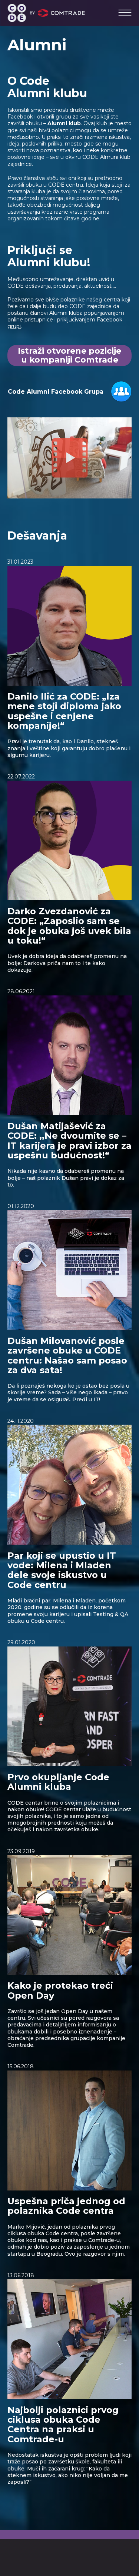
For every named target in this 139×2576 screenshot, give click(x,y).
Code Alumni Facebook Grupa (56, 392)
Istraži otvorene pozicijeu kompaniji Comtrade (69, 355)
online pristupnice (30, 320)
